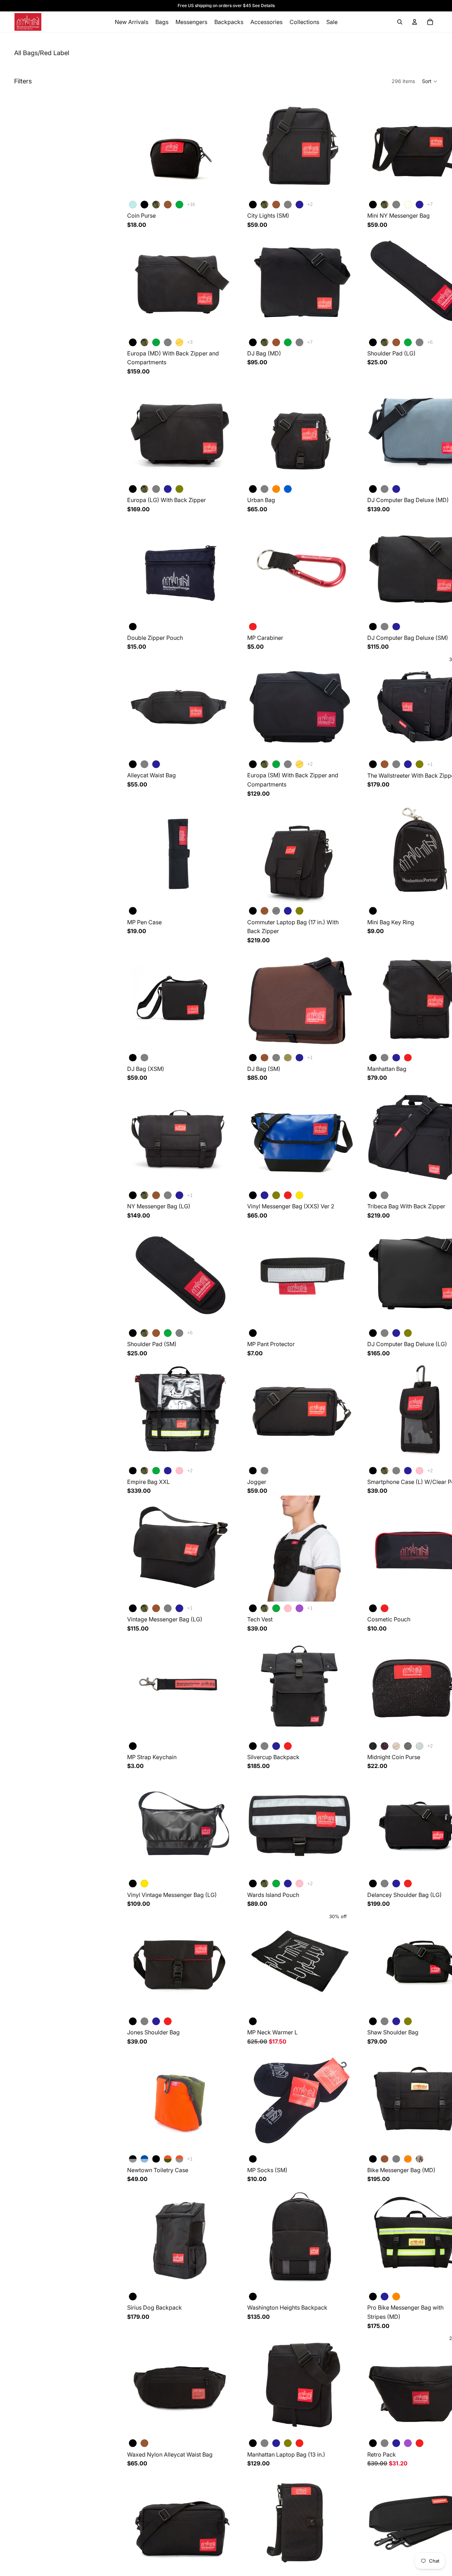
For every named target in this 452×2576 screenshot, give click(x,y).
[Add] (222, 609)
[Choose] (222, 187)
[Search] (400, 22)
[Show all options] (191, 204)
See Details (263, 5)
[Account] (415, 22)
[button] (430, 81)
